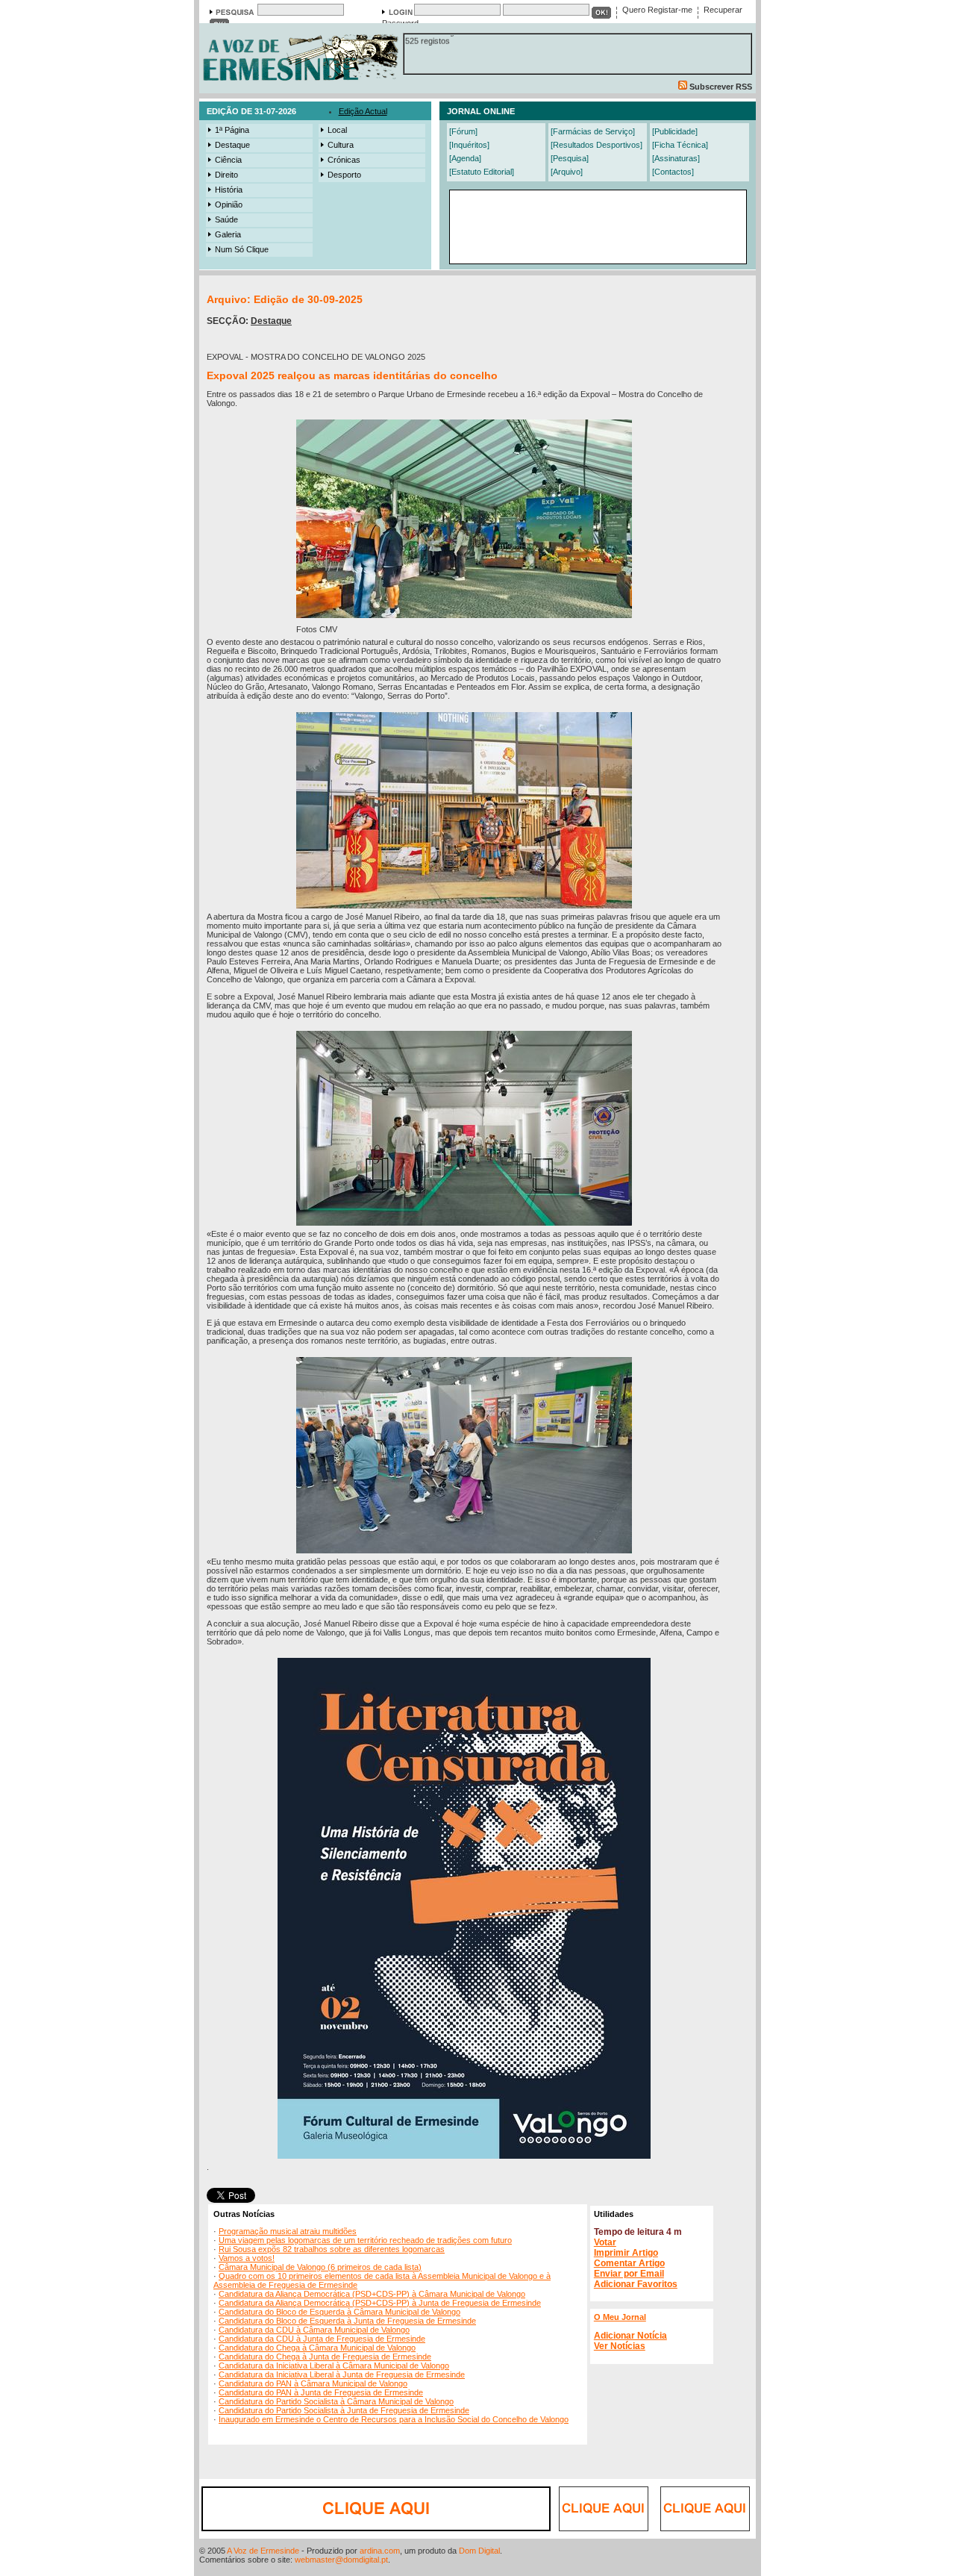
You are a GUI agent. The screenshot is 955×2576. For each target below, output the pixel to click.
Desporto (344, 175)
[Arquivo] (567, 172)
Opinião (229, 205)
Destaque (232, 145)
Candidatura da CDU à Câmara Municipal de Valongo (314, 2330)
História (229, 190)
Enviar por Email (629, 2274)
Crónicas (344, 160)
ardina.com (380, 2551)
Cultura (341, 145)
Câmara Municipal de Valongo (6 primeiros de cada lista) (320, 2267)
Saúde (226, 219)
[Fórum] (463, 131)
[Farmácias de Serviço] (593, 131)
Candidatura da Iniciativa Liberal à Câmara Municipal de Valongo (334, 2366)
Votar (605, 2242)
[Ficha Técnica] (680, 145)
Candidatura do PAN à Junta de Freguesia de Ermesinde (321, 2392)
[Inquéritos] (469, 145)
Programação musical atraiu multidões (288, 2231)
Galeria (228, 234)
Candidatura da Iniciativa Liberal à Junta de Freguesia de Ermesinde (342, 2374)
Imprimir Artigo (626, 2253)
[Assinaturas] (676, 158)
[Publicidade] (675, 131)
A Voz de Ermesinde (263, 2551)
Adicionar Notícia (630, 2336)
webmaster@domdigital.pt (341, 2560)
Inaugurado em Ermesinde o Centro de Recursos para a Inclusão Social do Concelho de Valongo (394, 2419)
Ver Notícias (620, 2346)
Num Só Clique (242, 249)
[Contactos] (673, 172)
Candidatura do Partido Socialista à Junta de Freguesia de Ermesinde (344, 2410)
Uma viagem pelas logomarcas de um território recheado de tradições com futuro (365, 2240)
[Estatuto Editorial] (482, 172)
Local (337, 130)
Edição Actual (363, 111)
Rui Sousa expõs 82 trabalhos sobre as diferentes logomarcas (332, 2249)
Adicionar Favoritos (636, 2284)
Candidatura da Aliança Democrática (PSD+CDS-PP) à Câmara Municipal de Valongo (372, 2294)
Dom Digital (479, 2551)
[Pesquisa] (570, 158)
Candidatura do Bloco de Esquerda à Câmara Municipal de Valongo (339, 2312)
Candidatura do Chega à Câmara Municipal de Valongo (317, 2348)
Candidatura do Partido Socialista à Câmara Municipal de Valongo (336, 2401)
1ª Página (232, 130)
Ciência (228, 160)
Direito (226, 175)
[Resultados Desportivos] (597, 145)
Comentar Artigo (629, 2263)
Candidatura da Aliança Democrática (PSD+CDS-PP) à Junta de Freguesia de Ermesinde (380, 2303)
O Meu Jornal (620, 2317)
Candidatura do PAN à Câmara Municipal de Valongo (313, 2383)
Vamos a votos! (247, 2258)
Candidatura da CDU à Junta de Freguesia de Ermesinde (322, 2339)
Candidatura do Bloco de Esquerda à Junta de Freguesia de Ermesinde (347, 2321)
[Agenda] (465, 158)
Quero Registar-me (657, 10)
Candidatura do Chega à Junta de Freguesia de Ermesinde (325, 2357)
